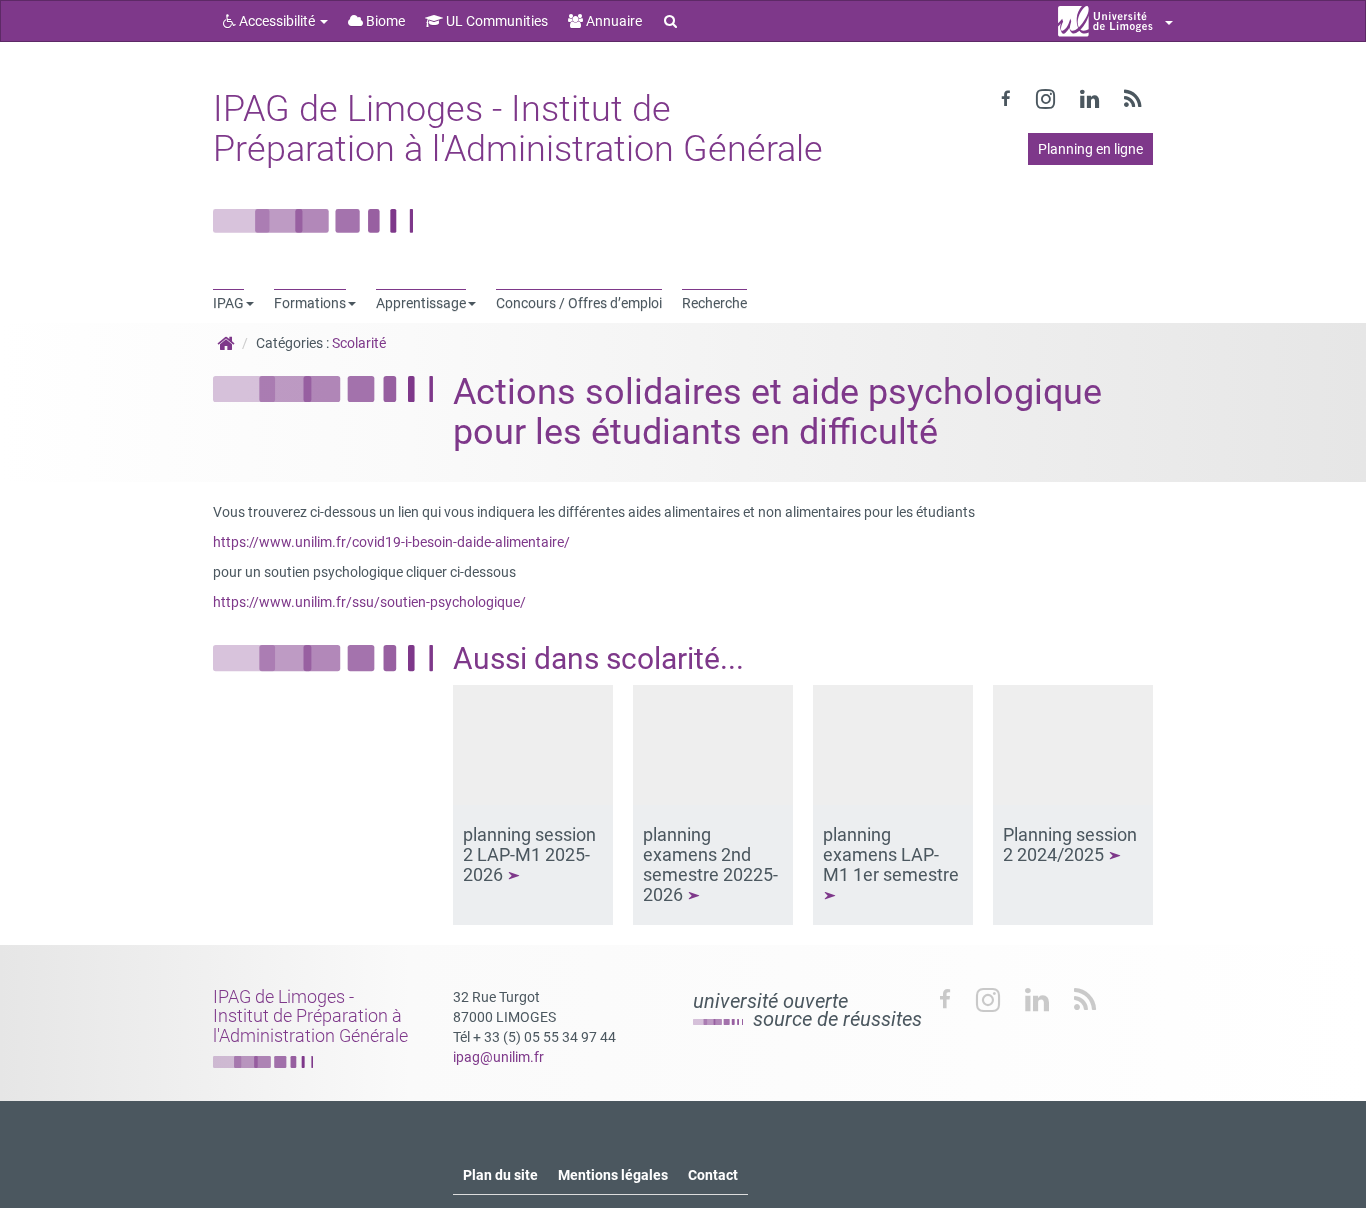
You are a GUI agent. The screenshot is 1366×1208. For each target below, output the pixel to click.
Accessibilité (277, 21)
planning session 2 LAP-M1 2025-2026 (529, 854)
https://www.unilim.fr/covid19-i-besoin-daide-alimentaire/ (391, 542)
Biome (384, 21)
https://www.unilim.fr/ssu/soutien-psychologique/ (369, 602)
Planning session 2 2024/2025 (1070, 844)
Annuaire (612, 21)
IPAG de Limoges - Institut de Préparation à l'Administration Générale (518, 129)
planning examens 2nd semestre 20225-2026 (710, 864)
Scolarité (359, 343)
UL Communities (495, 21)
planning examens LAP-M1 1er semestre (893, 854)
